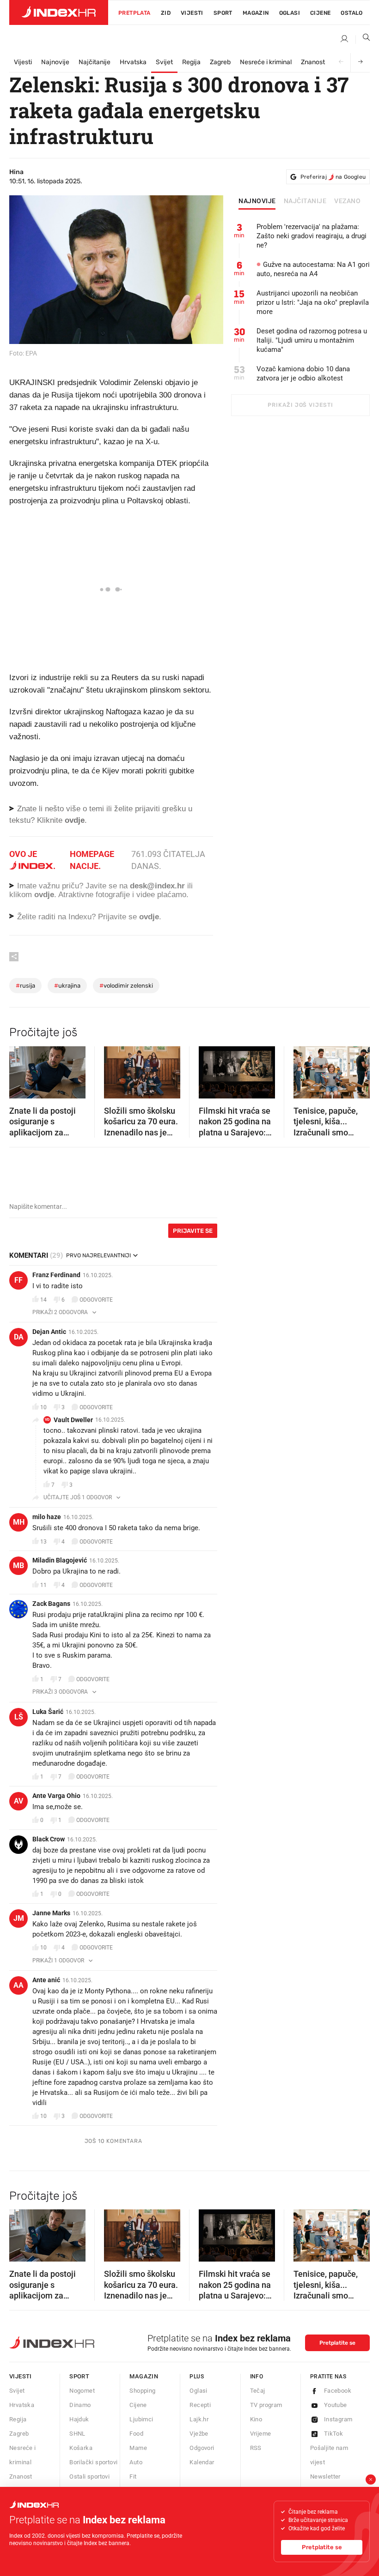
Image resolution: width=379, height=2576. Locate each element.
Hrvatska (133, 62)
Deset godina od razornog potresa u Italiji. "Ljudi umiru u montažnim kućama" (312, 340)
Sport (223, 13)
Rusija (25, 986)
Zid (166, 13)
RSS (256, 2448)
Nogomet (82, 2391)
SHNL (77, 2434)
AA (18, 1985)
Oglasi (290, 13)
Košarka (81, 2448)
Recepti (200, 2405)
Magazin (144, 2376)
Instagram (338, 2419)
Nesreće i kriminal (266, 62)
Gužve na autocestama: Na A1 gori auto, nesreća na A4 (313, 269)
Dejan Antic (49, 1332)
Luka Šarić (48, 1712)
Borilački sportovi (93, 2462)
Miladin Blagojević (60, 1560)
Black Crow (49, 1839)
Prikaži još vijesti (300, 405)
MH (19, 1522)
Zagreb (220, 62)
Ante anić (46, 1980)
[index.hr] (59, 12)
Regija (191, 62)
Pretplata (134, 13)
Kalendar (202, 2462)
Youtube (336, 2405)
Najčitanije (95, 62)
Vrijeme (261, 2434)
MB (18, 1566)
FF (18, 1280)
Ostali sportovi (89, 2476)
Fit (133, 2476)
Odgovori (202, 2448)
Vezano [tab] (347, 201)
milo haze (47, 1517)
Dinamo (80, 2405)
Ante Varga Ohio (56, 1796)
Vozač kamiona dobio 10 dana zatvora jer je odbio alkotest (303, 374)
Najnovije (55, 62)
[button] (21, 1069)
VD (47, 1420)
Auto (136, 2462)
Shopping (142, 2391)
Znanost (313, 62)
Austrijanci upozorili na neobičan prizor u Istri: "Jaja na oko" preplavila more (313, 302)
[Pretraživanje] (363, 39)
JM (19, 1918)
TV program (266, 2405)
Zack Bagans (51, 1604)
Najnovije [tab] (257, 201)
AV (18, 1801)
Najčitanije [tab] (305, 201)
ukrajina (67, 986)
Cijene (320, 13)
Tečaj (258, 2391)
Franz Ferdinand (56, 1275)
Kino (256, 2419)
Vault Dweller (73, 1420)
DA (19, 1337)
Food (136, 2434)
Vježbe (199, 2434)
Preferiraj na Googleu (333, 177)
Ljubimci (141, 2419)
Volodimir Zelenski (126, 986)
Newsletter (325, 2476)
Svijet (164, 62)
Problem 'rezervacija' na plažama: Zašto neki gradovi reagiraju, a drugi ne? (312, 236)
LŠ (19, 1717)
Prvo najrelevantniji (98, 1255)
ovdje (44, 895)
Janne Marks (51, 1913)
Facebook (338, 2391)
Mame (138, 2448)
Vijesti (192, 13)
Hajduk (79, 2419)
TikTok (333, 2434)
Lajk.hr (199, 2419)
